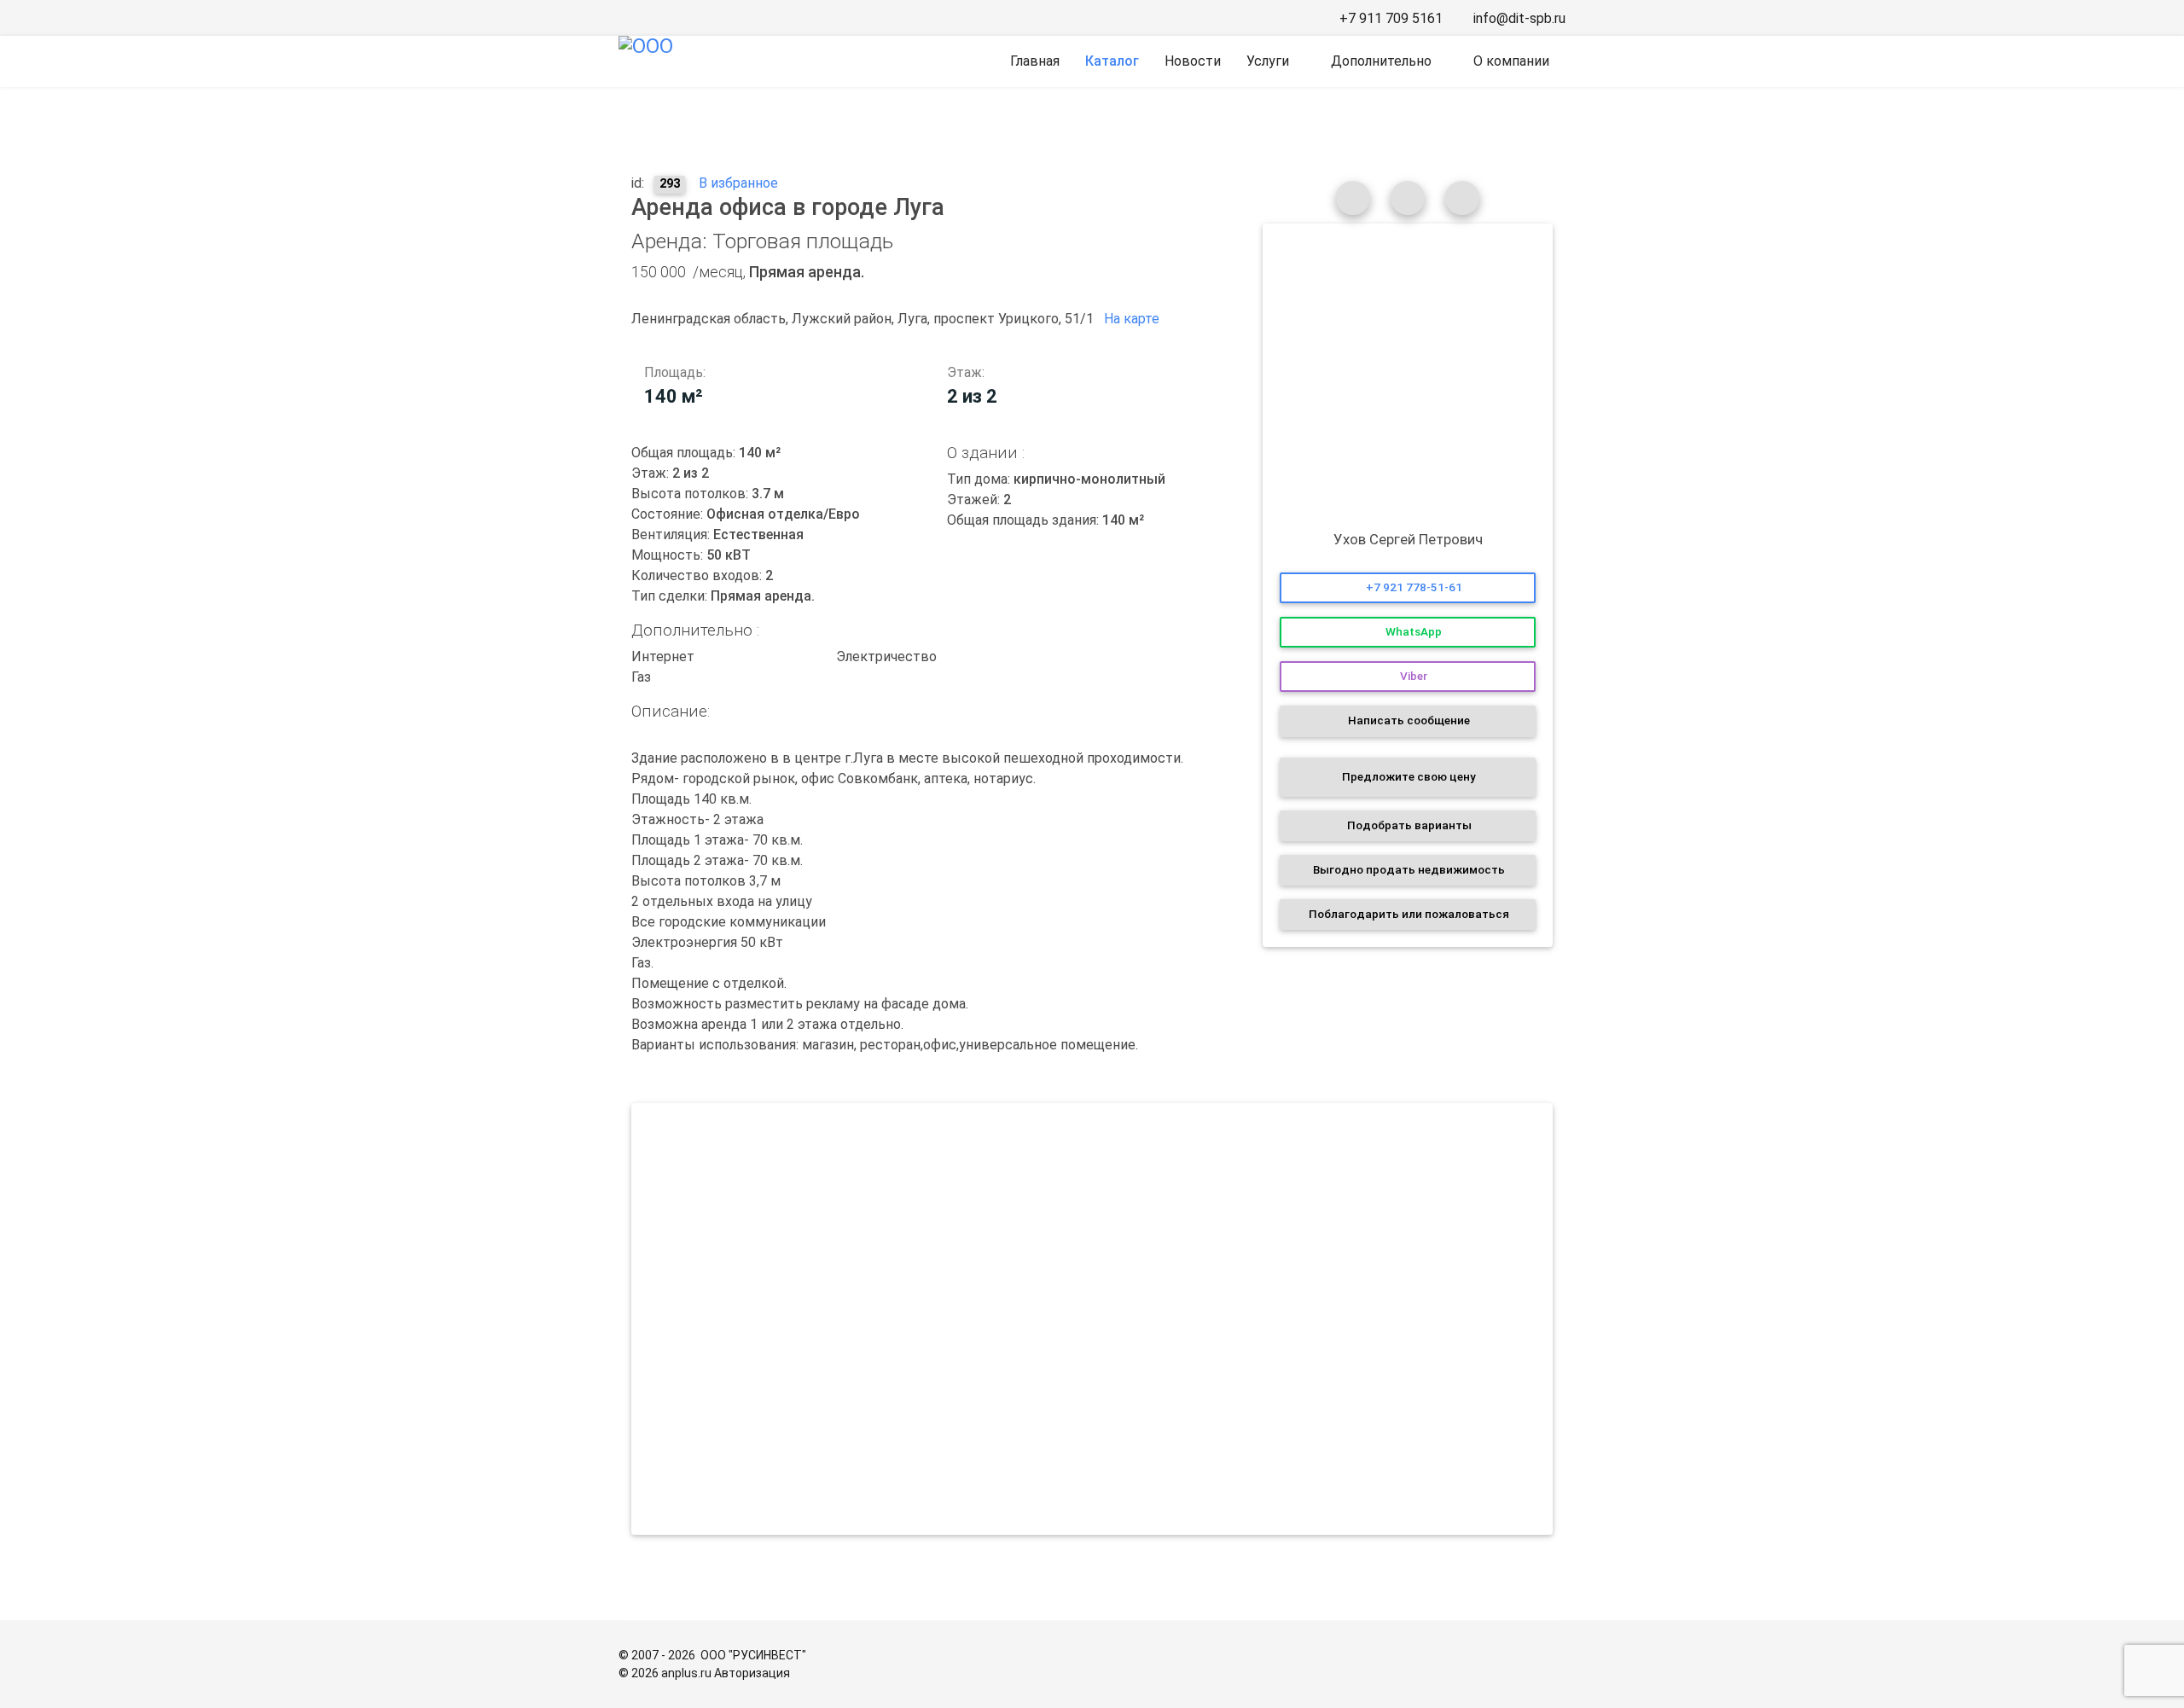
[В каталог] (1353, 198)
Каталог (1112, 61)
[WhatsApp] (746, 18)
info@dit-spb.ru (1519, 18)
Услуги (1268, 61)
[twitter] (698, 18)
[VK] (650, 18)
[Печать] (1408, 198)
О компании (1511, 61)
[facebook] (626, 18)
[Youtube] (722, 18)
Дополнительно (1381, 61)
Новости (1193, 61)
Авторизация (752, 1673)
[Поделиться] (1462, 198)
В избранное (737, 183)
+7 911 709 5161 (1391, 18)
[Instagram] (674, 18)
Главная (1035, 61)
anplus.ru (686, 1673)
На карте (1133, 319)
